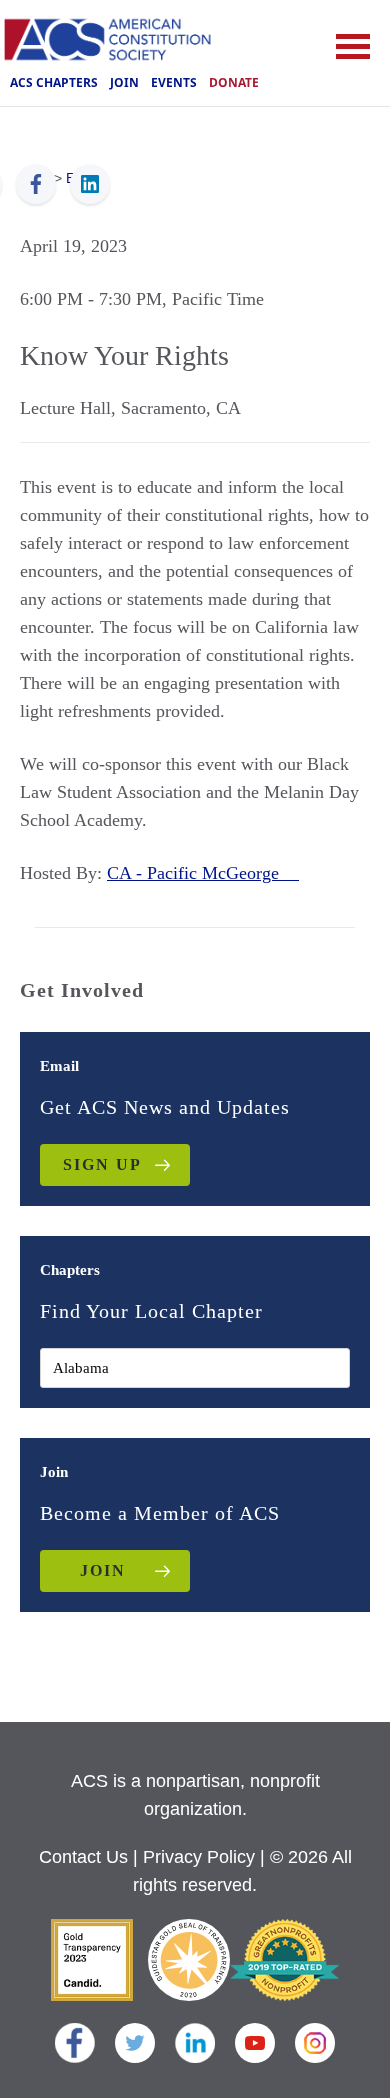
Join (124, 82)
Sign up (102, 1164)
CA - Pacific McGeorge (203, 873)
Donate (234, 82)
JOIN (103, 1570)
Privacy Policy (199, 1857)
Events (174, 82)
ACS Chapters (54, 82)
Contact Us (83, 1857)
